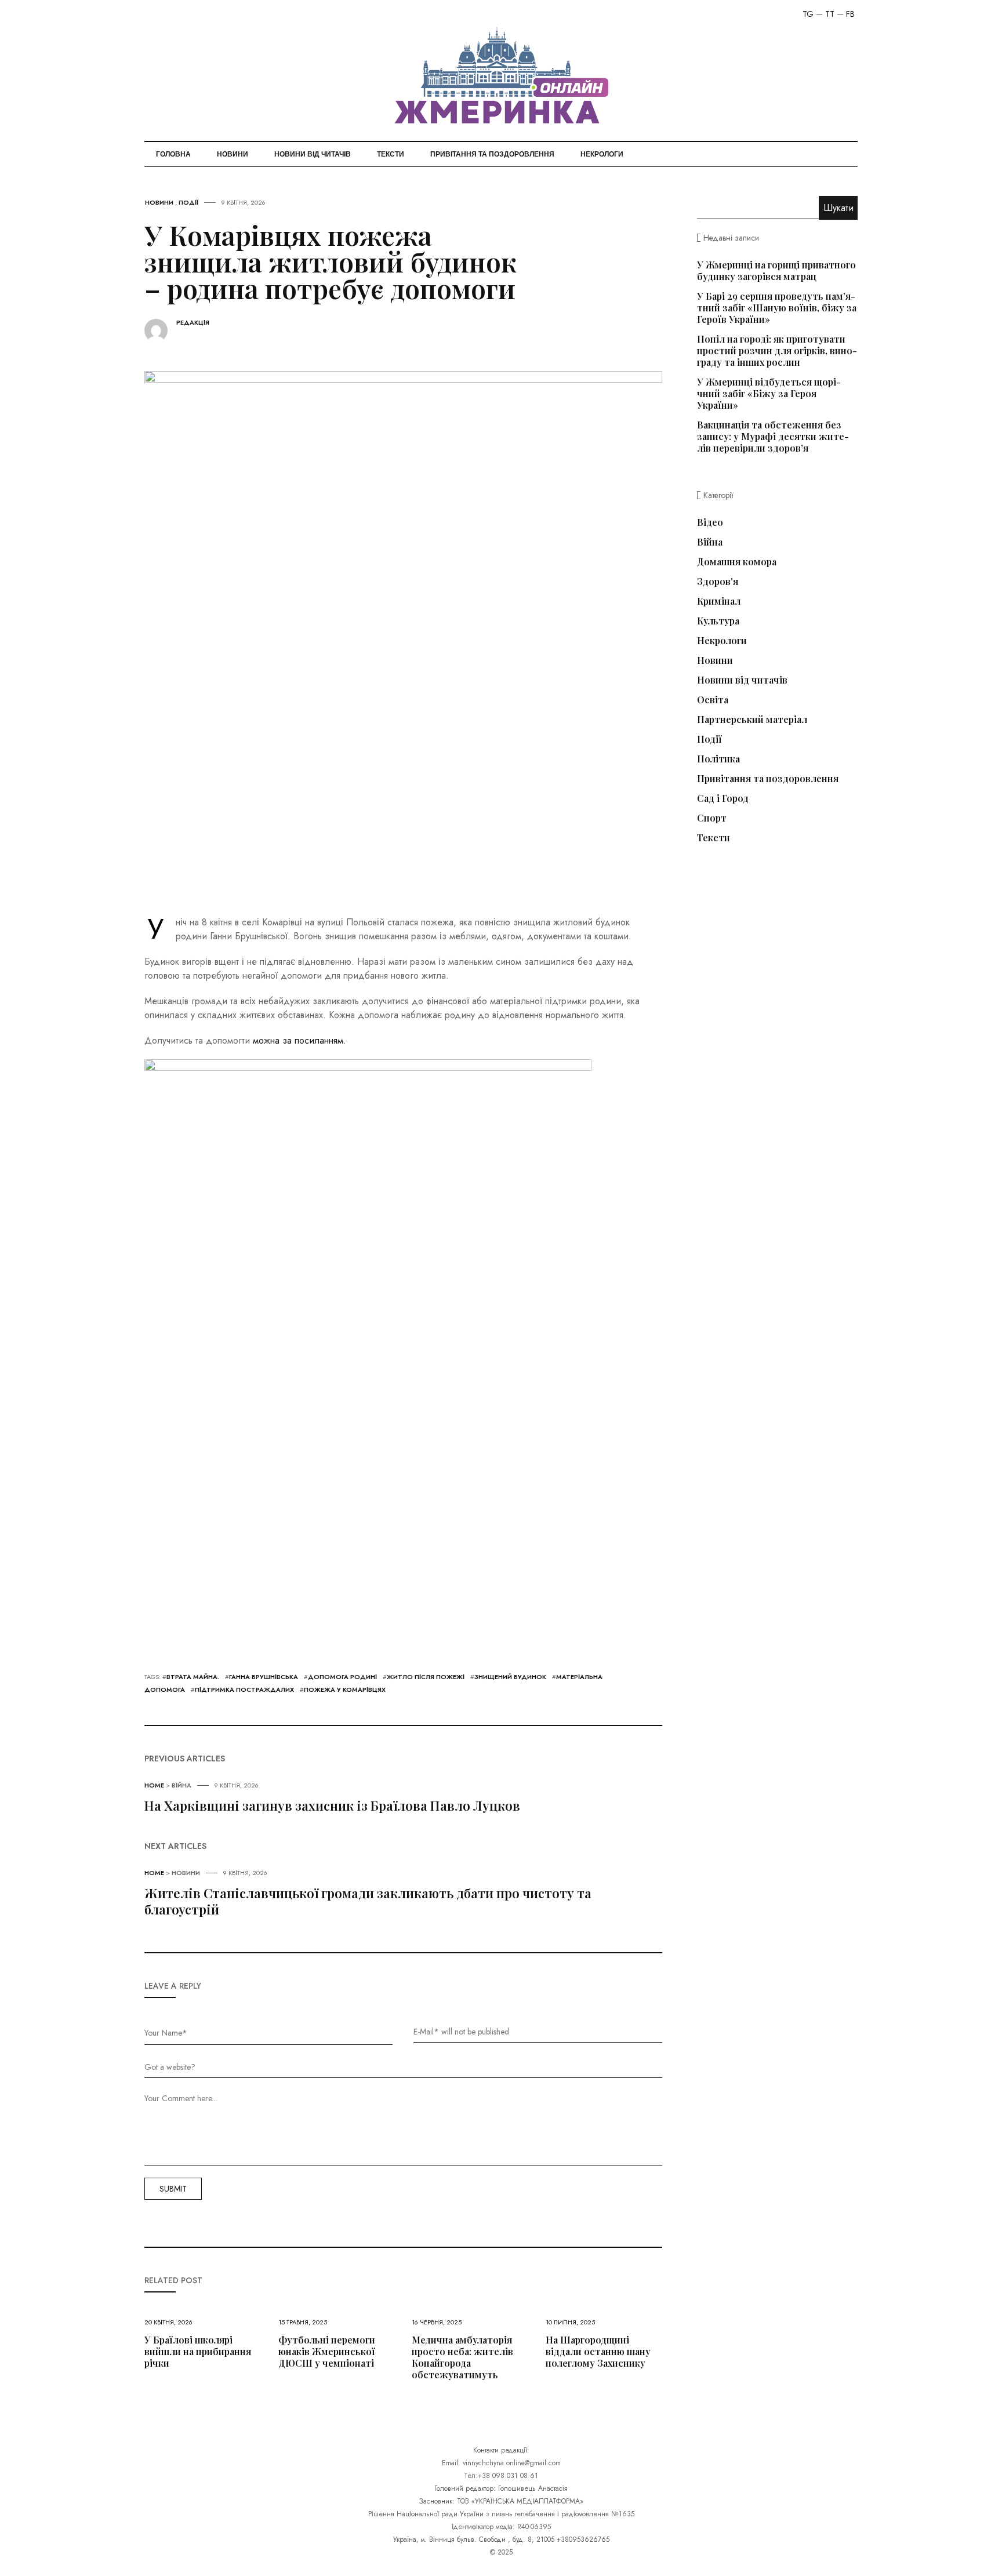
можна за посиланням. (299, 1040)
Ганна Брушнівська (264, 1677)
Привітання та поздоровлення (492, 154)
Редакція (193, 323)
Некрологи (602, 154)
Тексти (391, 154)
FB (850, 14)
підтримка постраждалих (244, 1690)
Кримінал (719, 601)
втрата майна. (193, 1677)
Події (188, 202)
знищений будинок (510, 1677)
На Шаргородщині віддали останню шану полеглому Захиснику (598, 2351)
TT (830, 14)
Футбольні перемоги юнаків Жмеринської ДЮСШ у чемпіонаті (327, 2351)
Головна (173, 154)
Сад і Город (723, 798)
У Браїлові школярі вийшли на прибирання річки (198, 2351)
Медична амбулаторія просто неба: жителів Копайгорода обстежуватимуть (462, 2357)
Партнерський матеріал (752, 720)
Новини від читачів (313, 154)
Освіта (713, 700)
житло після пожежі (426, 1677)
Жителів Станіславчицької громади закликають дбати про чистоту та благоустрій (368, 1901)
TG (808, 14)
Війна (181, 1785)
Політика (718, 759)
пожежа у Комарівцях (345, 1690)
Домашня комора (737, 562)
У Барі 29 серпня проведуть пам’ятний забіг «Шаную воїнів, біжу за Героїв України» (777, 308)
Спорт (712, 818)
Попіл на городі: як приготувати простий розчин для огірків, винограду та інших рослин (777, 350)
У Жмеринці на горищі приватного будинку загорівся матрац (776, 270)
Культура (718, 621)
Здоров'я (718, 582)
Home (154, 1785)
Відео (710, 522)
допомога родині (342, 1677)
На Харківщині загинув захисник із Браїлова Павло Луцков (332, 1805)
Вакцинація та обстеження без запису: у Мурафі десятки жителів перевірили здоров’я (773, 436)
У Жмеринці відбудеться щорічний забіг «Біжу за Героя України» (769, 393)
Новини (233, 154)
